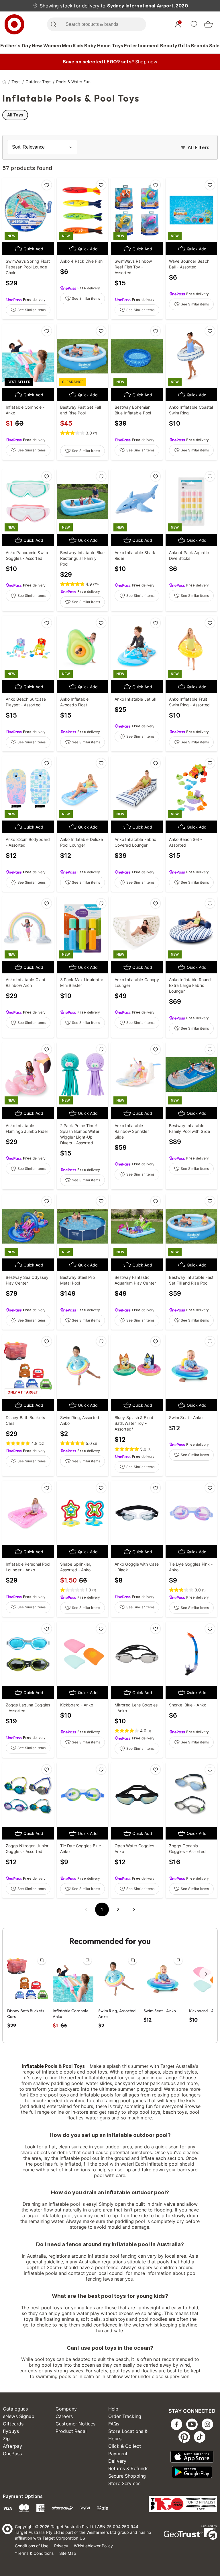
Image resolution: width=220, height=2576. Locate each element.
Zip (6, 2439)
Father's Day (16, 46)
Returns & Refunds (128, 2468)
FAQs (114, 2424)
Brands (200, 46)
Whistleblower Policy (93, 2546)
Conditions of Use (32, 2546)
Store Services (124, 2483)
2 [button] (118, 1909)
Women (52, 46)
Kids (78, 46)
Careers (64, 2416)
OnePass (12, 2454)
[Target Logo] (14, 24)
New (37, 46)
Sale (214, 46)
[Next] (206, 1974)
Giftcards (13, 2424)
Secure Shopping (127, 2476)
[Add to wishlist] (47, 185)
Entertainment (142, 46)
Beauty (169, 46)
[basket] (208, 24)
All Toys (15, 115)
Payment (118, 2454)
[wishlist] (194, 24)
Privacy (61, 2546)
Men (67, 46)
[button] (86, 1909)
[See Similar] (42, 1960)
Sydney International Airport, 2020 (148, 6)
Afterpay (12, 2446)
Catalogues (15, 2409)
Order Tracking (125, 2416)
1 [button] (102, 1909)
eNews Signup (19, 2416)
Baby (90, 46)
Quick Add (33, 249)
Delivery (117, 2461)
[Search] (53, 24)
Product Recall (72, 2431)
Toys (118, 46)
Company (66, 2409)
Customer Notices (75, 2424)
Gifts (184, 46)
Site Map (68, 2553)
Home (104, 46)
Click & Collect (125, 2446)
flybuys (11, 2431)
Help (113, 2409)
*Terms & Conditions (34, 2553)
